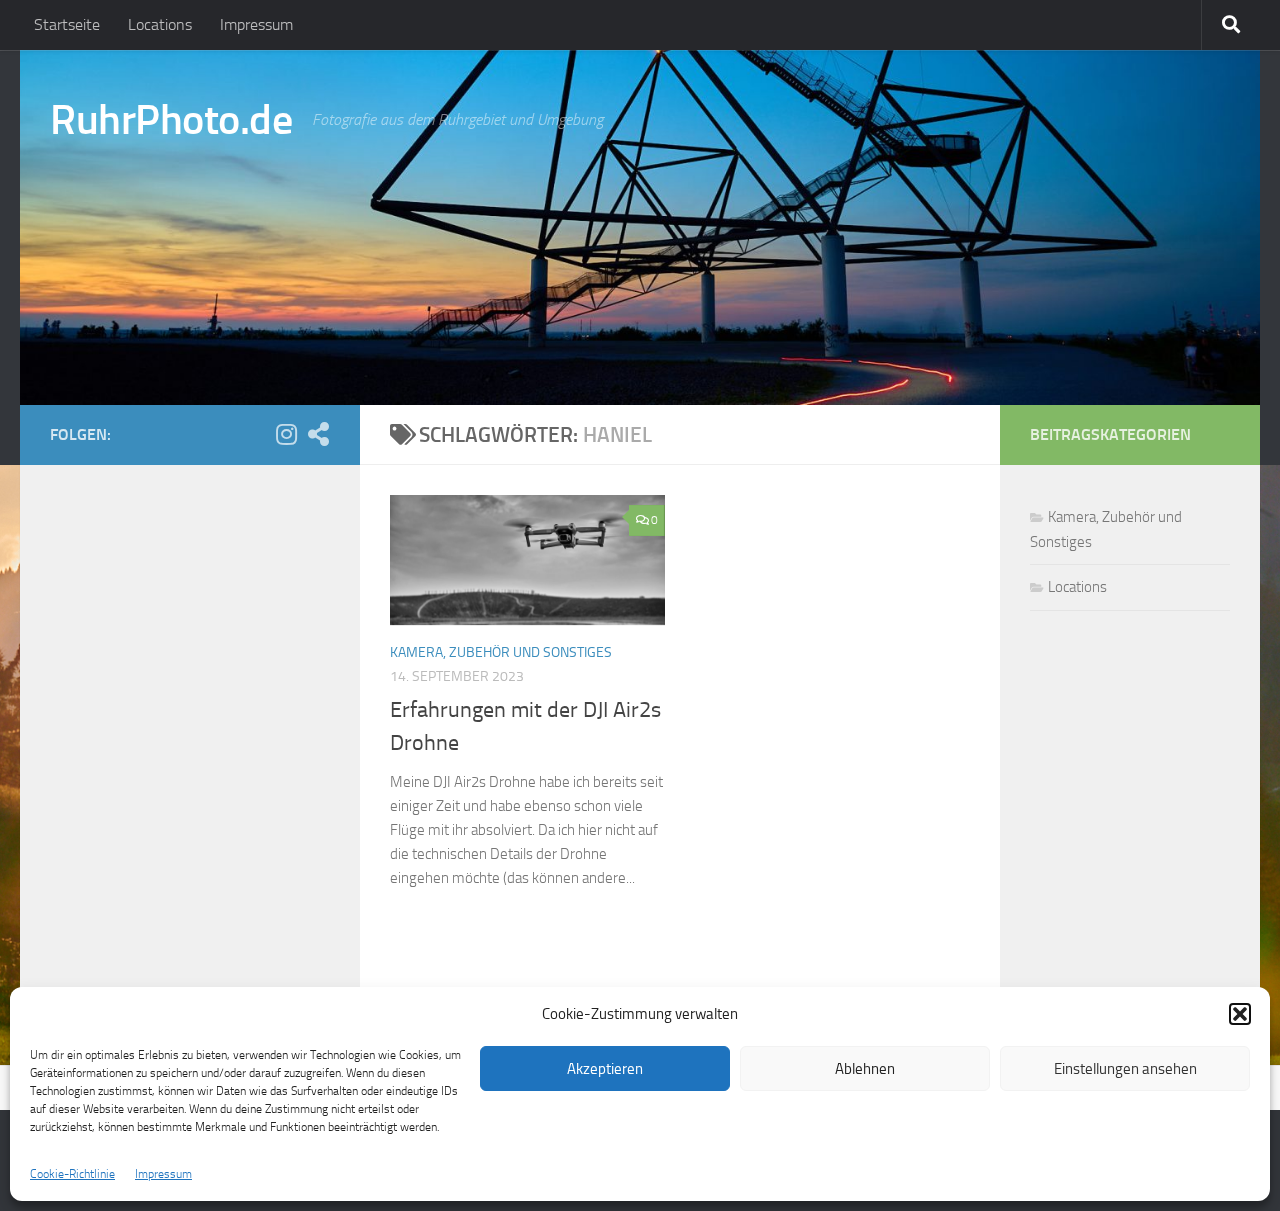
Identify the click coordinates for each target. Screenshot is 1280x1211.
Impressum (163, 1174)
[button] (1240, 1014)
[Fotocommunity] (318, 434)
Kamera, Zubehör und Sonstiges (501, 652)
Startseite (67, 24)
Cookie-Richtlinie (72, 1174)
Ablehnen (865, 1069)
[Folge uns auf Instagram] (286, 434)
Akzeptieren (605, 1069)
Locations (160, 24)
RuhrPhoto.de (171, 120)
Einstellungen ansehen (1125, 1069)
